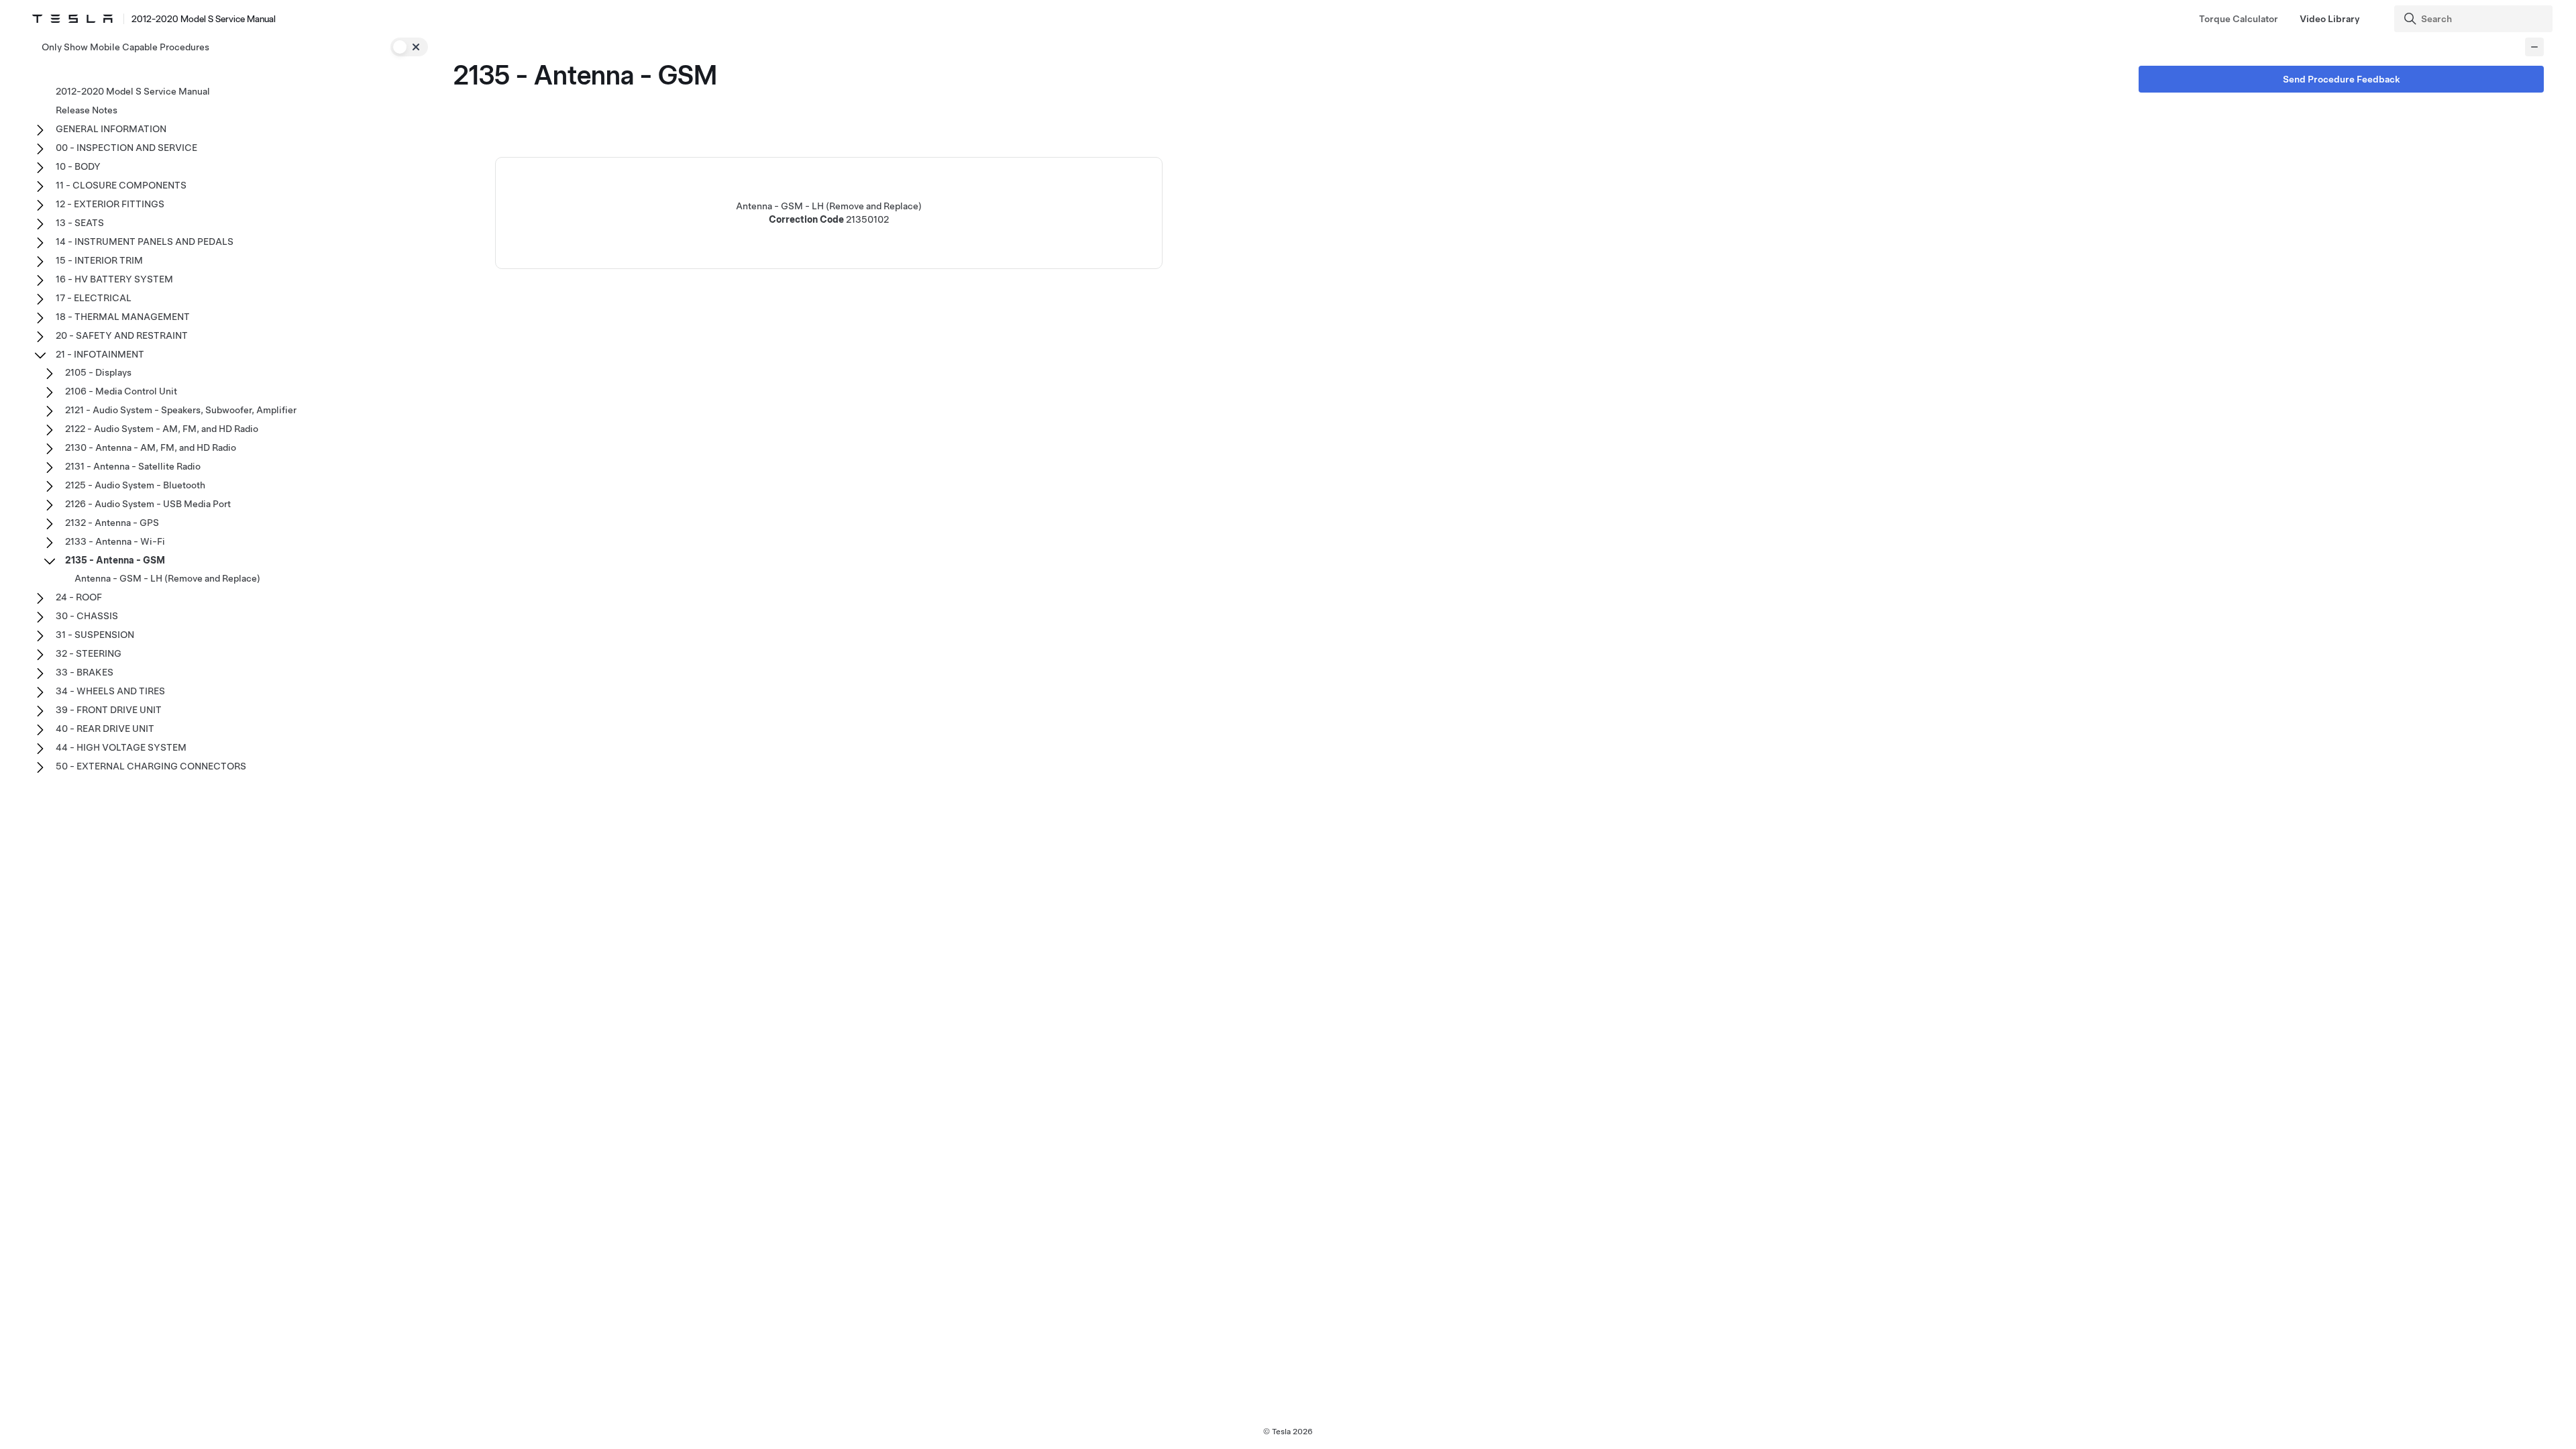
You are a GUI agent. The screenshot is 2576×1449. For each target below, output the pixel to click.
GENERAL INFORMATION (111, 129)
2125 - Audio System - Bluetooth (135, 485)
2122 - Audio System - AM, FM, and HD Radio (162, 429)
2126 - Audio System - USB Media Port (148, 504)
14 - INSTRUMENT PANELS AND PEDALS (145, 241)
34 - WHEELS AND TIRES (110, 691)
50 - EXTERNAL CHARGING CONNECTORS (151, 766)
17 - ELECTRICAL (94, 298)
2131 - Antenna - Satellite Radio (133, 466)
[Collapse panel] (2534, 47)
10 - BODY (78, 166)
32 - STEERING (89, 653)
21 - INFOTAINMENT (100, 354)
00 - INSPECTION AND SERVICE (126, 148)
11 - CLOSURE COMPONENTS (121, 185)
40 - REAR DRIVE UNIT (105, 729)
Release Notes (87, 110)
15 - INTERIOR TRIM (99, 260)
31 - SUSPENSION (95, 635)
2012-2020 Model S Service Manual (133, 91)
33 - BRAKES (85, 672)
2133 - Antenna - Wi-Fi (115, 541)
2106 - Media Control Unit (121, 391)
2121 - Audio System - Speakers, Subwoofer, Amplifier (181, 410)
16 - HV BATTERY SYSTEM (114, 279)
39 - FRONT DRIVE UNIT (109, 710)
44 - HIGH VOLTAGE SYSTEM (121, 747)
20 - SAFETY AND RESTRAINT (122, 335)
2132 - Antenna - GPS (112, 523)
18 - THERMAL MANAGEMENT (123, 317)
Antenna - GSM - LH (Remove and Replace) (167, 578)
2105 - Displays (98, 372)
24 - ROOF (79, 597)
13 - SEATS (80, 223)
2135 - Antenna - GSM (115, 560)
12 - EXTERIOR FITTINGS (110, 204)
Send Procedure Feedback (2342, 79)
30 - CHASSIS (87, 616)
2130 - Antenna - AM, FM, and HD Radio (151, 447)
